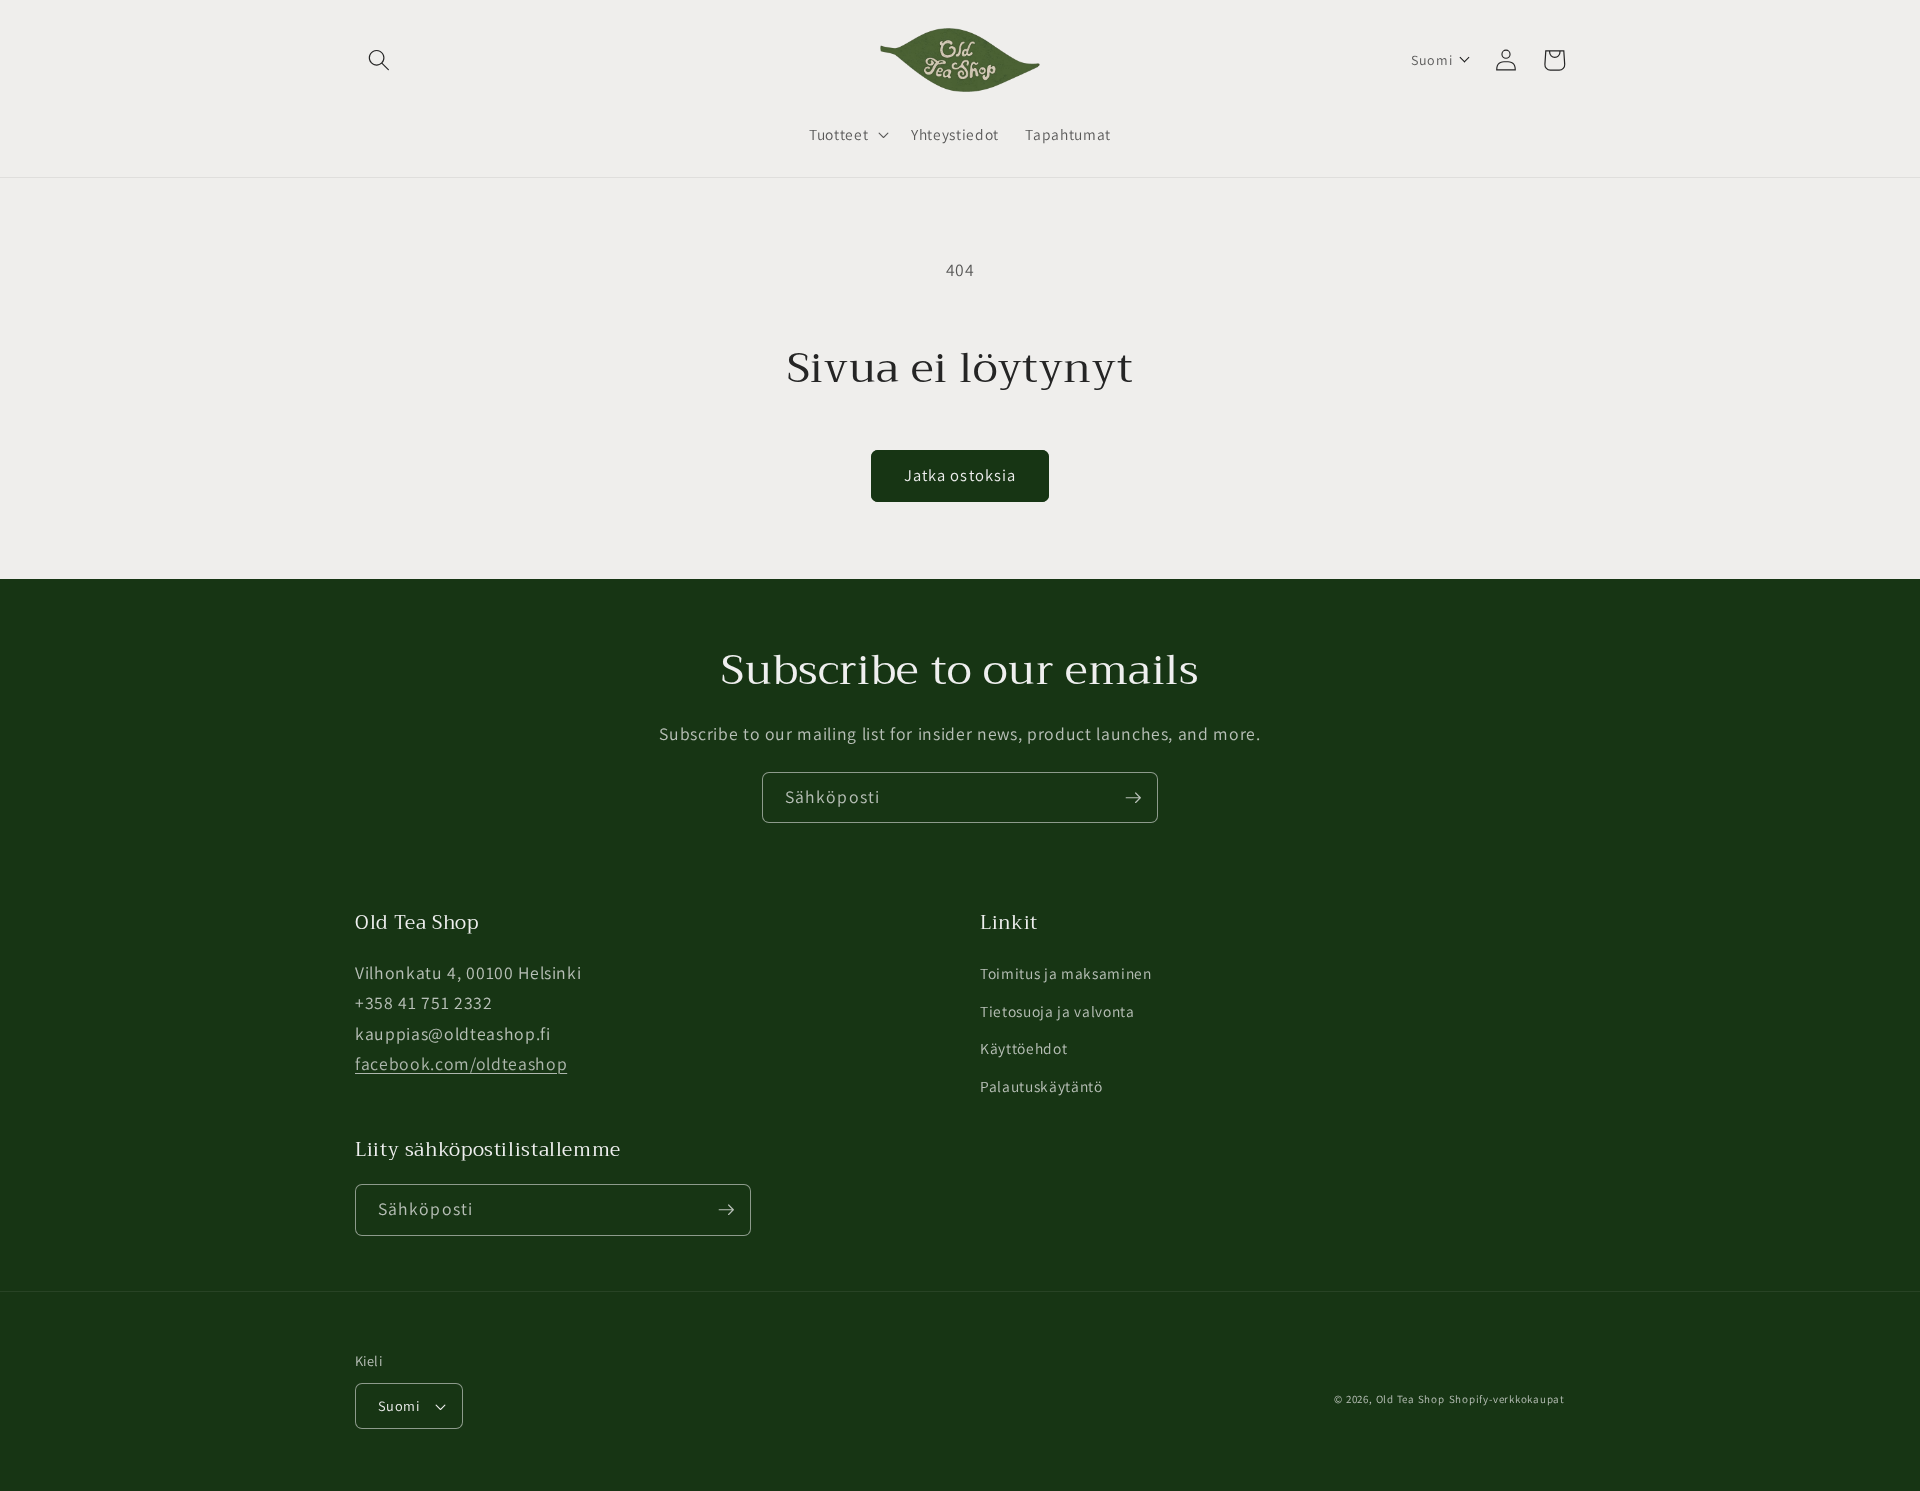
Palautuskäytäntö (1041, 1086)
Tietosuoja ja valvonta (1057, 1011)
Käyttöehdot (1023, 1048)
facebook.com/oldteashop (461, 1063)
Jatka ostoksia (960, 475)
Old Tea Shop (1410, 1399)
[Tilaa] (1133, 798)
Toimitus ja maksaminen (1066, 973)
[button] (379, 60)
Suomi (398, 1405)
